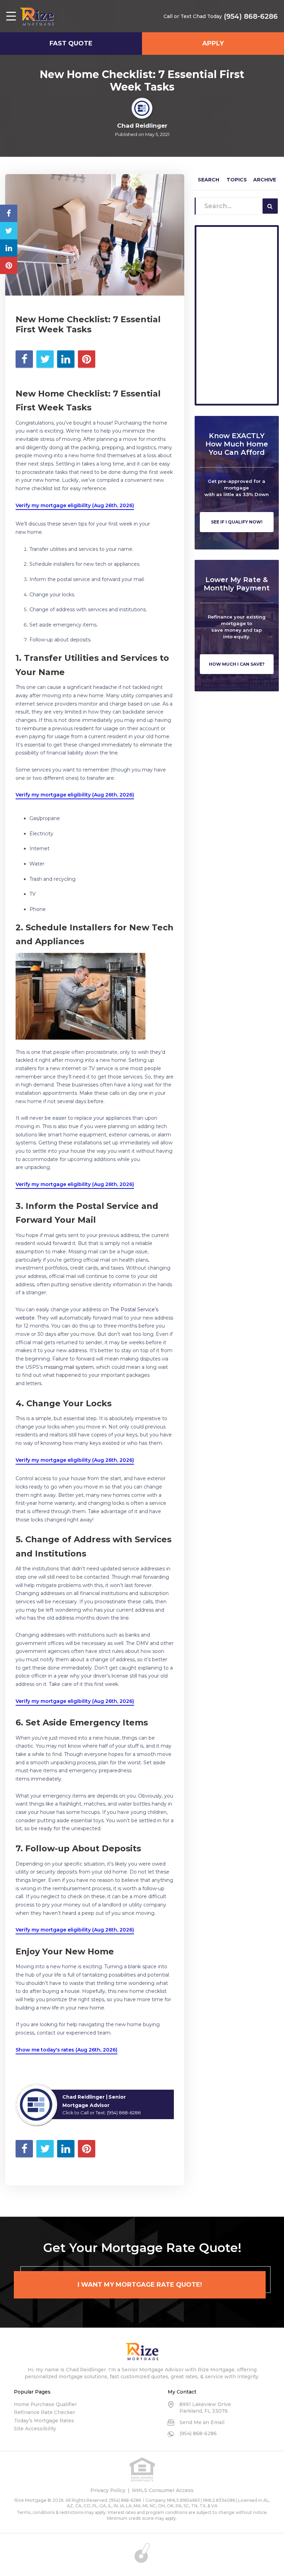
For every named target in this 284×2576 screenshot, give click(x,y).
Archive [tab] (265, 180)
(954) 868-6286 (251, 16)
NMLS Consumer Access (163, 2490)
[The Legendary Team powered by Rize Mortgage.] (37, 16)
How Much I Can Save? (237, 664)
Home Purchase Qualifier (45, 2404)
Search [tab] (208, 180)
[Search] (270, 206)
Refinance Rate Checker (45, 2412)
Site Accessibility (35, 2429)
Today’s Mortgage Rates (44, 2421)
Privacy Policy (108, 2490)
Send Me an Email (202, 2422)
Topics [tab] (237, 180)
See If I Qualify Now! (237, 522)
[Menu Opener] (11, 16)
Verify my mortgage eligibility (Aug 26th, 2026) (75, 505)
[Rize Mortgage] (142, 2352)
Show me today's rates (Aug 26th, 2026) (66, 2050)
